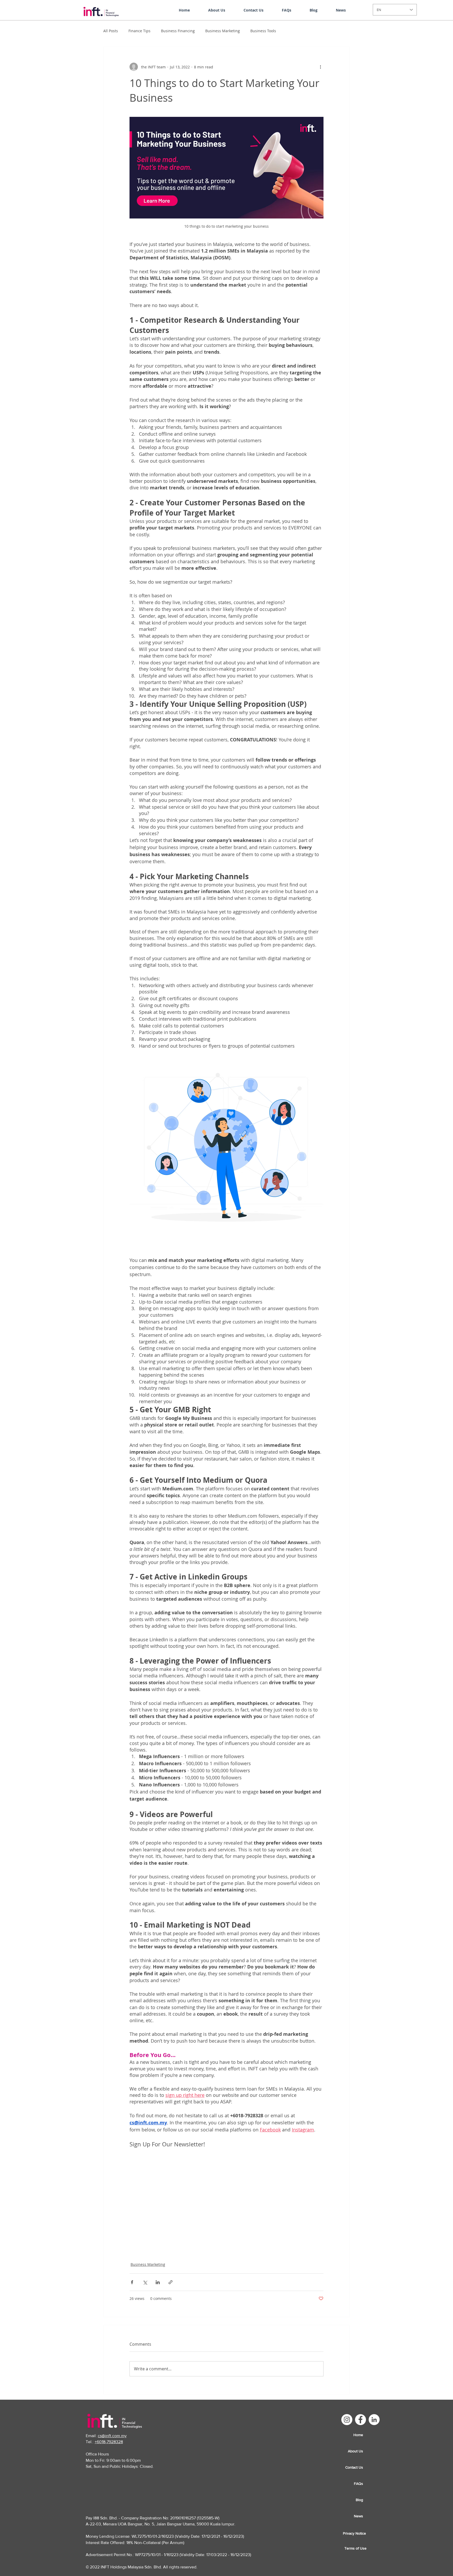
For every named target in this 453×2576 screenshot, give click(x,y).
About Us (355, 2398)
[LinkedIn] (374, 2366)
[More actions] (320, 67)
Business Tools (263, 31)
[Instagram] (347, 2366)
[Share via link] (171, 2229)
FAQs (358, 2430)
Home (358, 2381)
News (358, 2463)
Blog (359, 2446)
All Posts (111, 31)
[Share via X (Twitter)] (145, 2229)
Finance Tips (139, 31)
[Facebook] (360, 2366)
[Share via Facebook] (132, 2229)
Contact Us (354, 2414)
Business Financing (178, 31)
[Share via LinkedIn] (158, 2229)
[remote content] (227, 2175)
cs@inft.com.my (112, 2382)
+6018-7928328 (109, 2388)
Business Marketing (223, 31)
